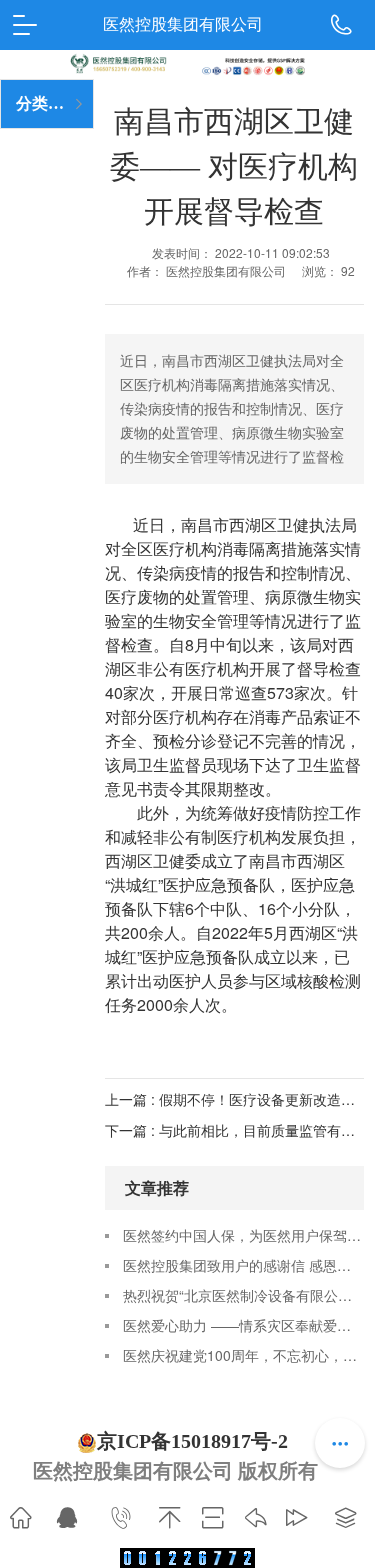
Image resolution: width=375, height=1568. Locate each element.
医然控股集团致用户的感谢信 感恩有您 (243, 1265)
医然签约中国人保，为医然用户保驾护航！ (243, 1235)
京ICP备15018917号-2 (192, 1441)
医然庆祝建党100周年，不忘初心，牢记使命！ (243, 1355)
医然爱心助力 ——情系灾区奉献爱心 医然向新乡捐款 (243, 1325)
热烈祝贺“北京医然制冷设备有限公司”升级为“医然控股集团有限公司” (243, 1295)
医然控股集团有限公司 (183, 24)
